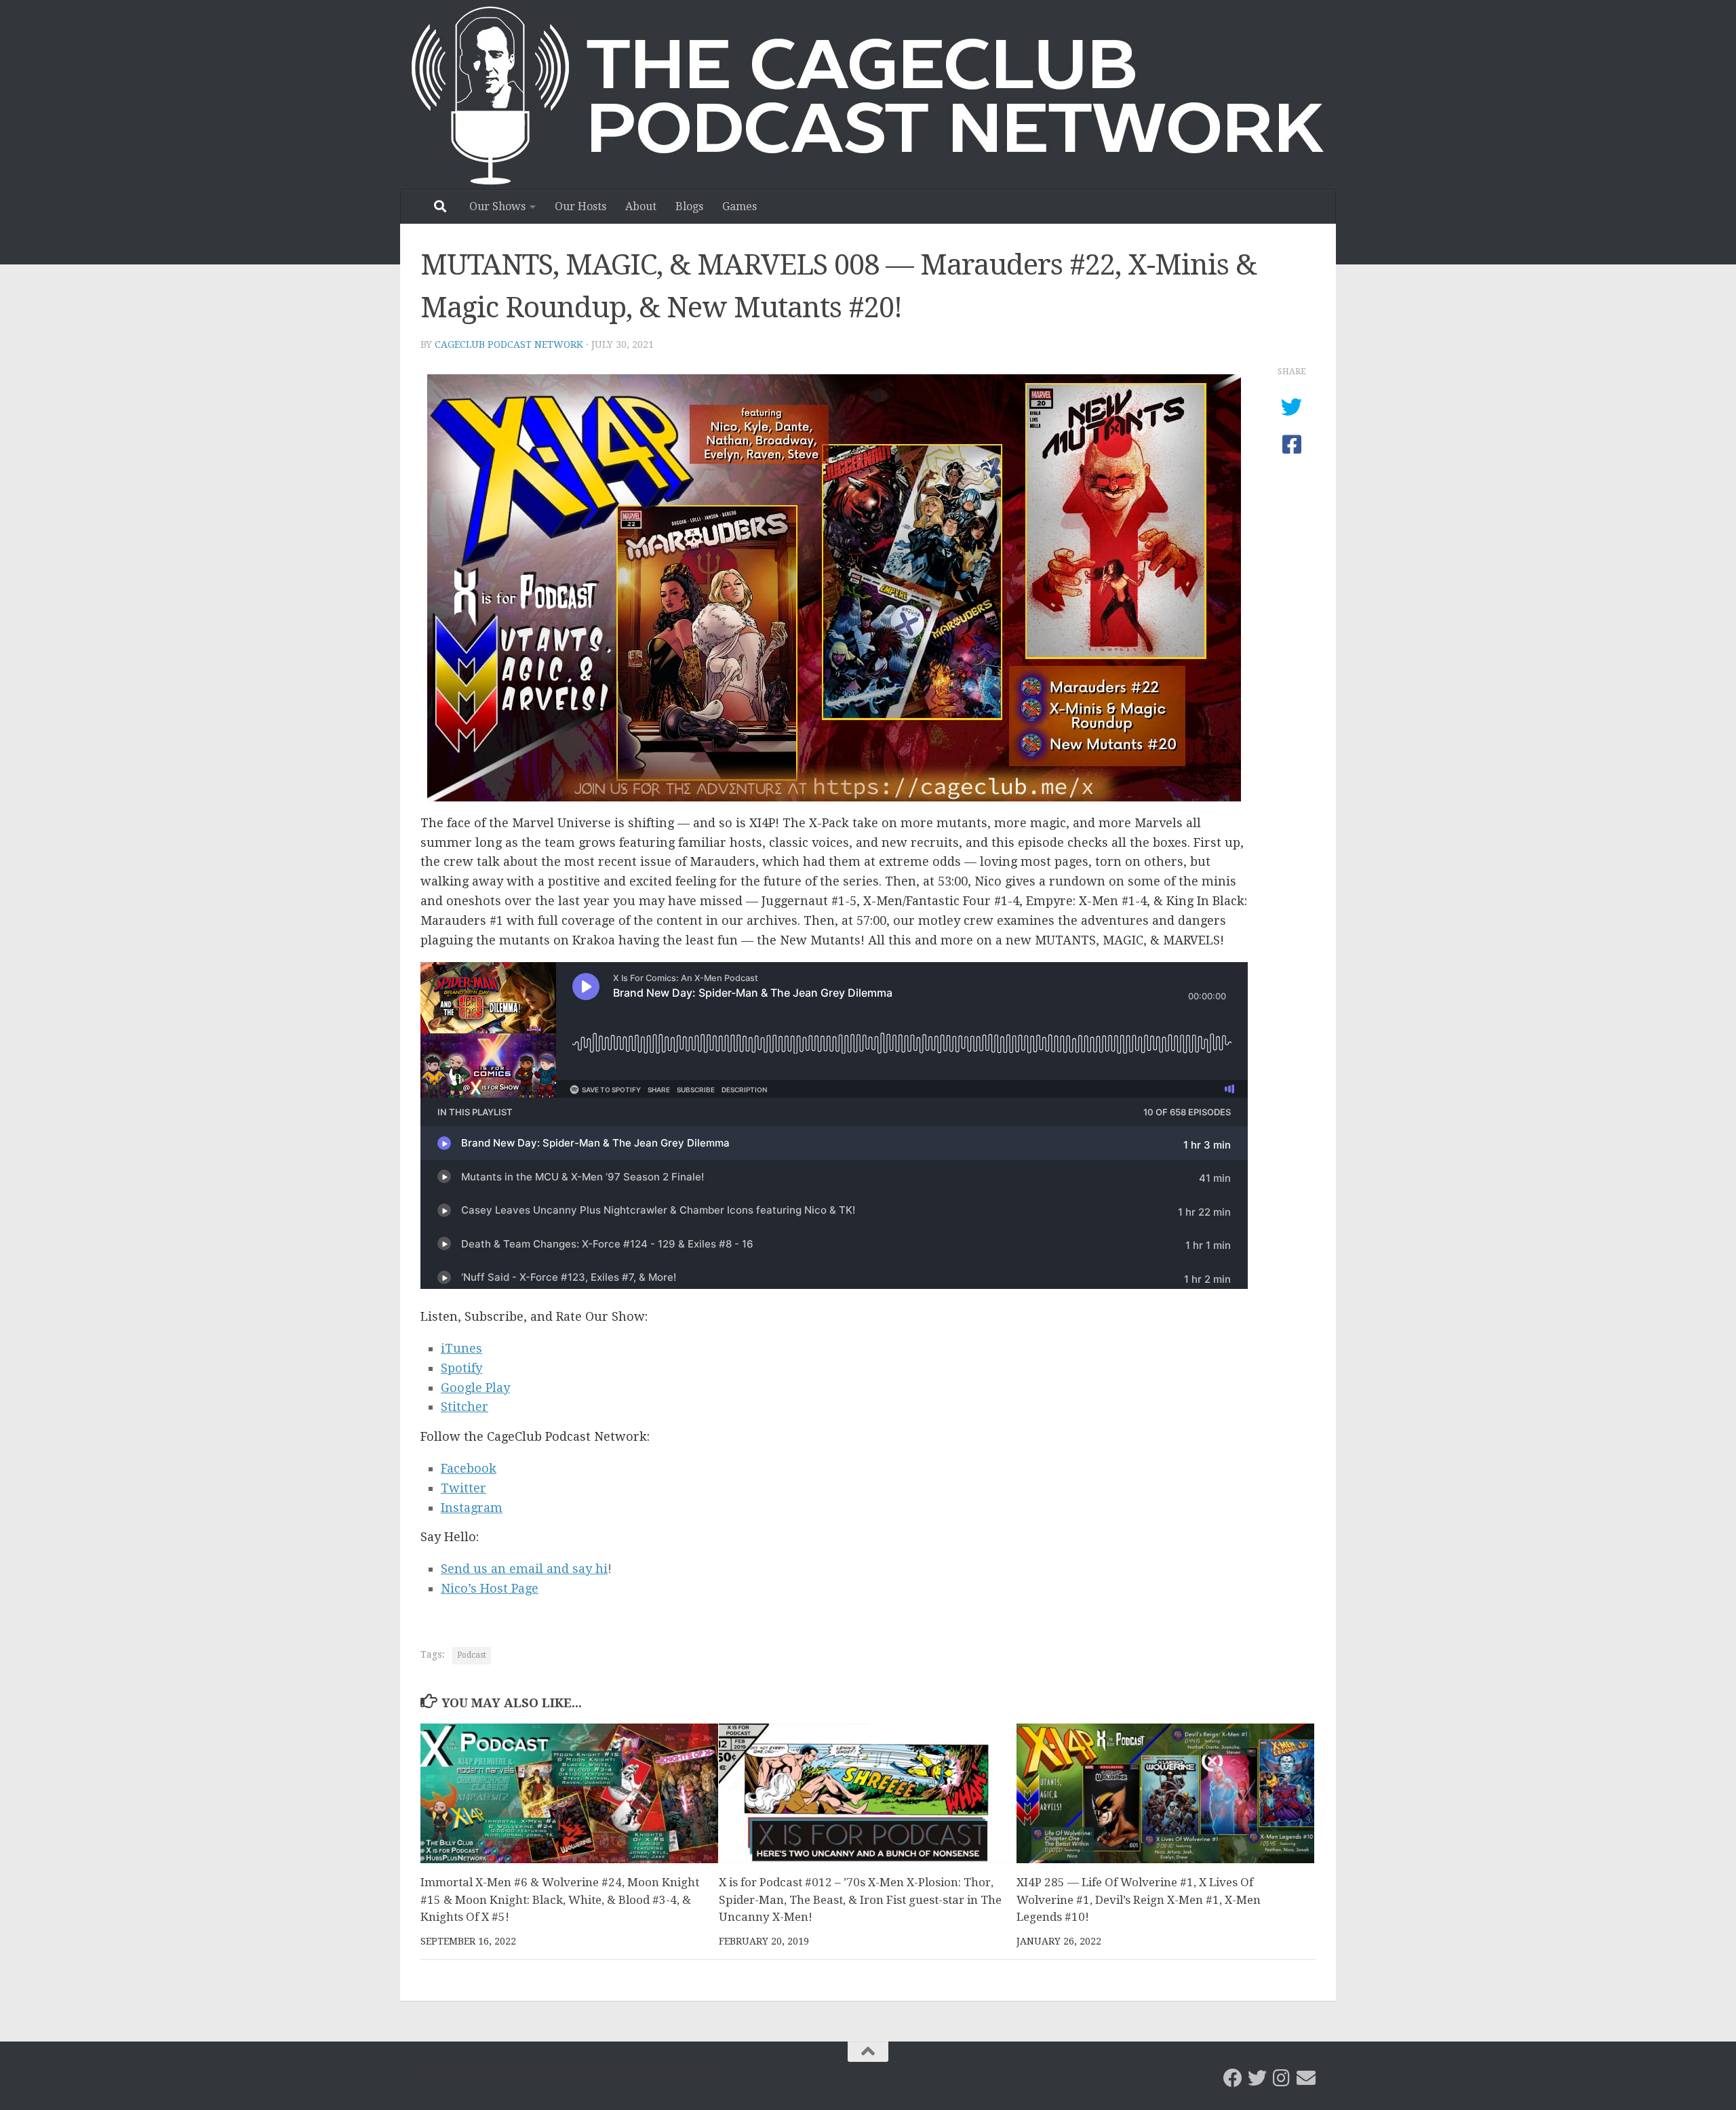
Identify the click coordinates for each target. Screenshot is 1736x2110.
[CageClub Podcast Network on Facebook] (1233, 2078)
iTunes (461, 1348)
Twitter (463, 1488)
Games (739, 206)
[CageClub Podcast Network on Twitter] (1257, 2078)
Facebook (469, 1468)
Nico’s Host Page (490, 1588)
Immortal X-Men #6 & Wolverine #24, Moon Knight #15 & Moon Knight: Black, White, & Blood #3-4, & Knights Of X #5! (560, 1899)
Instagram (472, 1508)
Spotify (461, 1368)
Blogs (689, 206)
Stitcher (465, 1407)
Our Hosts (580, 206)
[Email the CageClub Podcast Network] (1306, 2078)
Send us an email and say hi (524, 1569)
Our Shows (497, 206)
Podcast (472, 1655)
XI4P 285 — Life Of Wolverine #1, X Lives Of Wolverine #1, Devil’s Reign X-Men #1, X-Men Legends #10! (1139, 1899)
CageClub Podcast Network (509, 344)
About (641, 206)
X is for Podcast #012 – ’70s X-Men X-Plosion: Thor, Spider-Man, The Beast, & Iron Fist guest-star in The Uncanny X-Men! (860, 1899)
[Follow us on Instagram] (1282, 2078)
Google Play (475, 1388)
